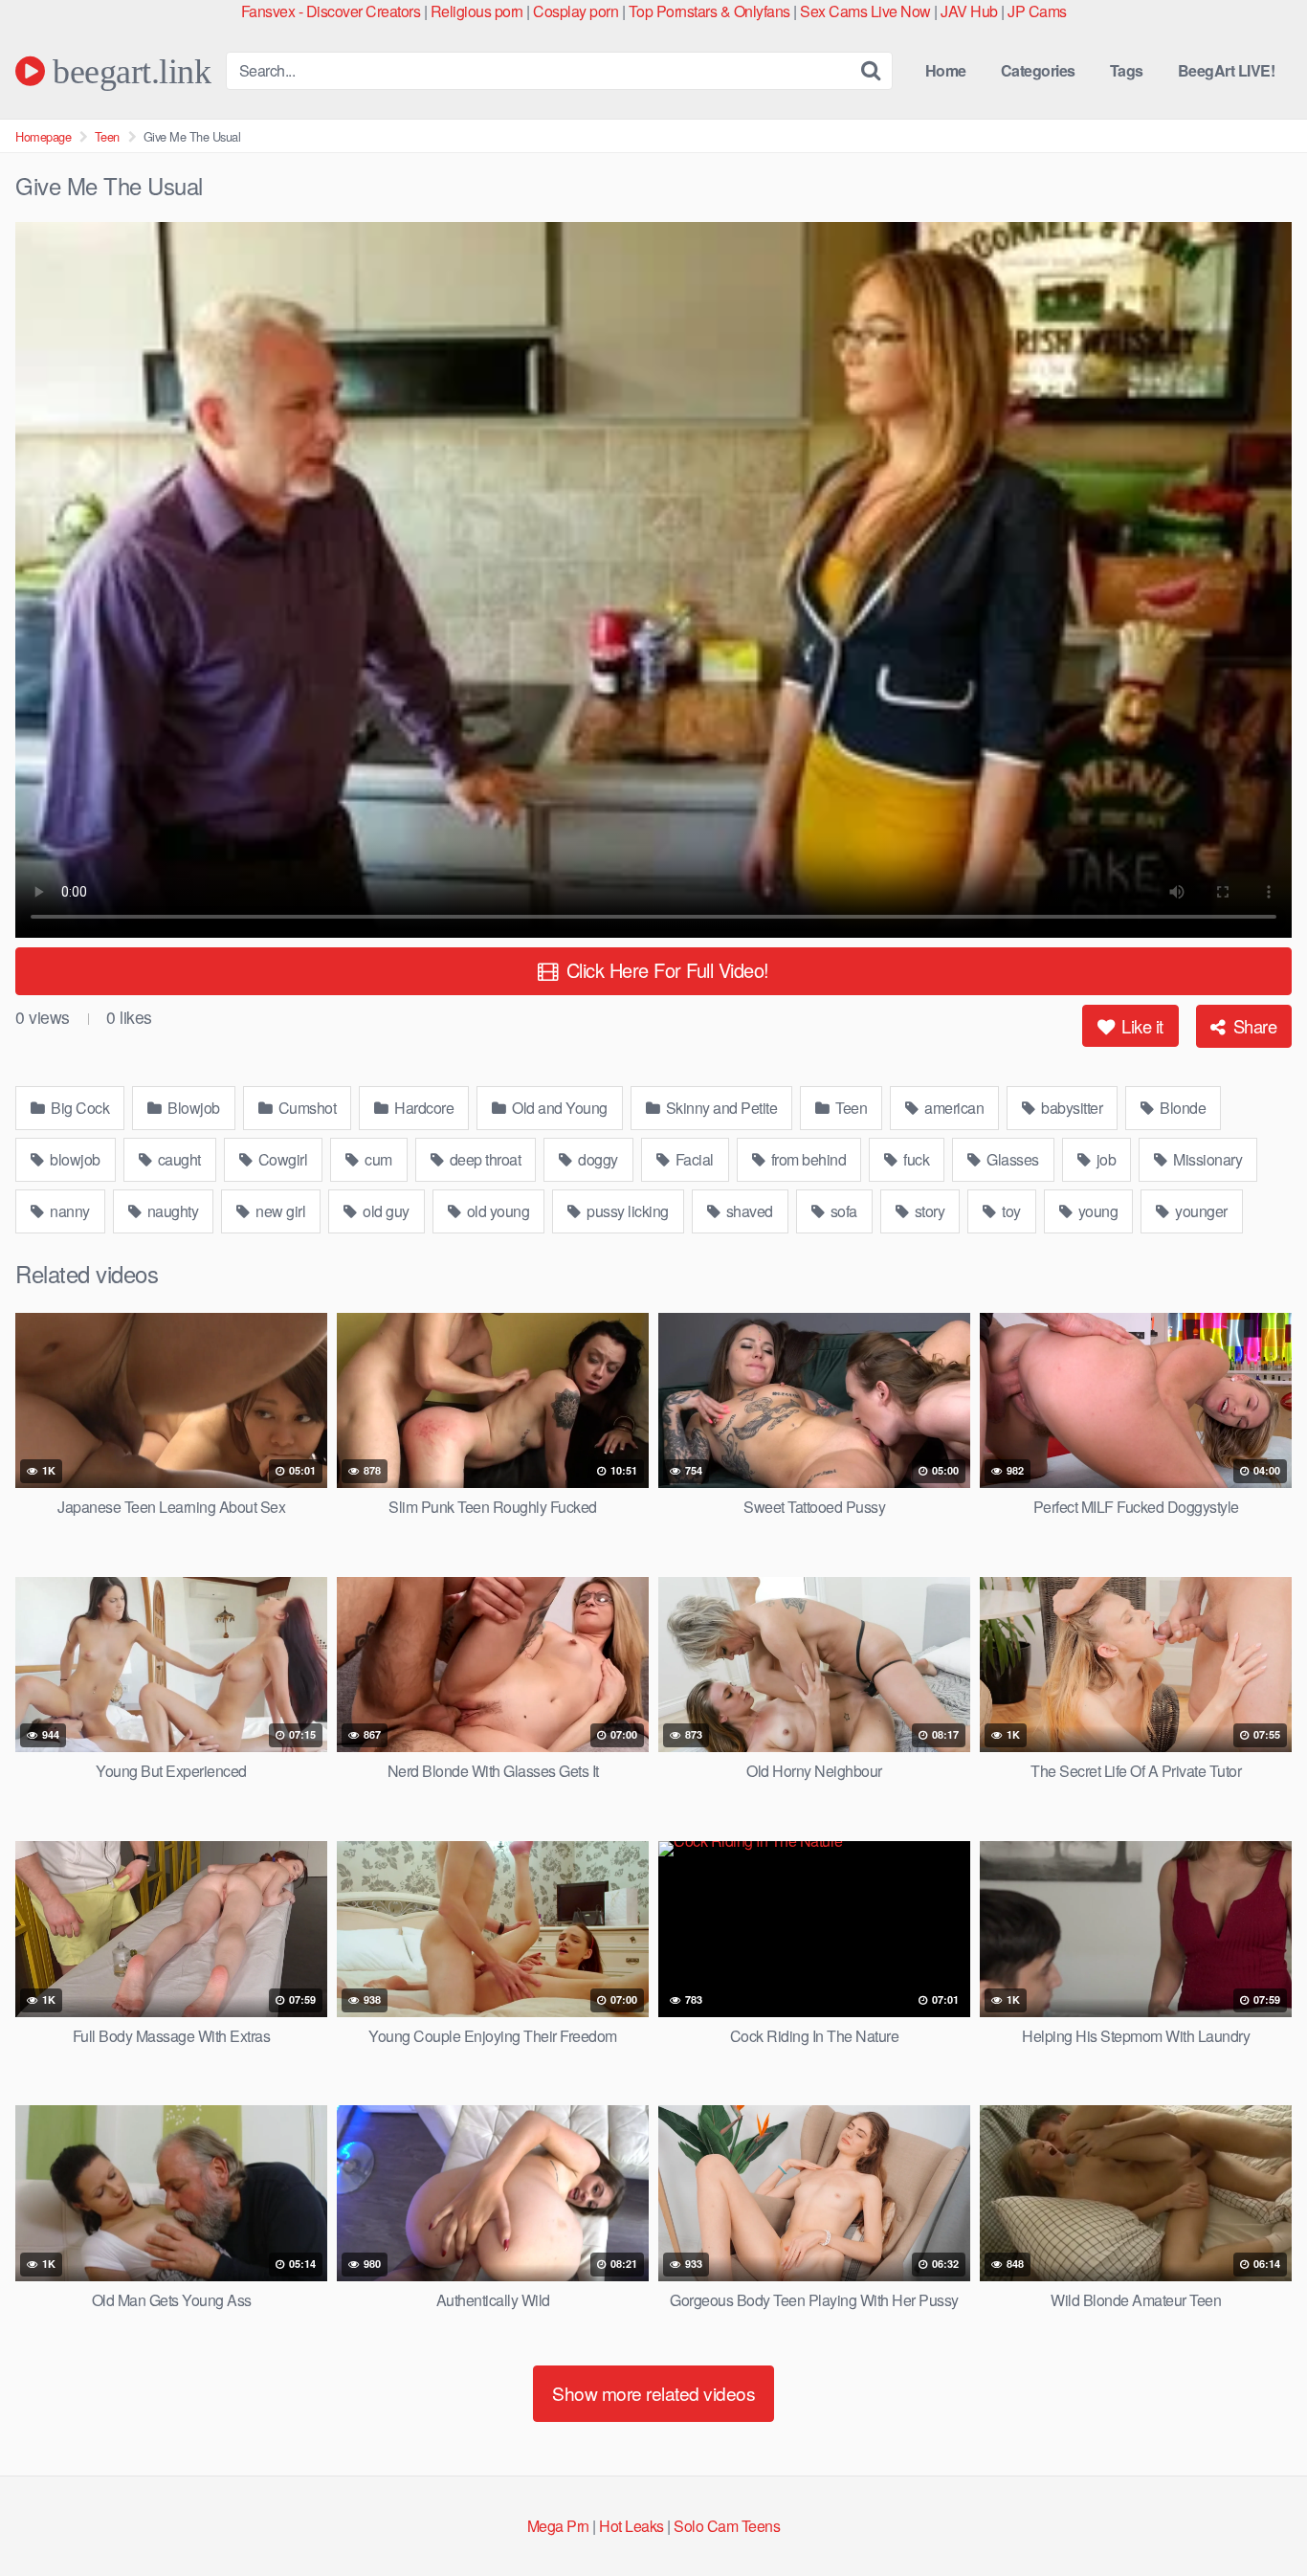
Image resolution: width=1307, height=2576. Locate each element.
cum (377, 1159)
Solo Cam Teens (727, 2526)
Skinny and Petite (720, 1108)
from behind (807, 1159)
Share (1252, 1026)
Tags (1127, 70)
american (953, 1108)
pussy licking (626, 1211)
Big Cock (79, 1108)
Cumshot (305, 1108)
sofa (842, 1211)
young (1096, 1211)
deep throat (483, 1159)
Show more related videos (653, 2393)
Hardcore (423, 1108)
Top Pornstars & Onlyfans (709, 11)
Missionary (1207, 1159)
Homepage (43, 136)
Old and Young (558, 1108)
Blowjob (192, 1108)
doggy (597, 1159)
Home (946, 70)
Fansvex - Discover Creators (331, 11)
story (928, 1211)
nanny (68, 1211)
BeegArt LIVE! (1227, 70)
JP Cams (1037, 11)
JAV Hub (969, 11)
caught (177, 1159)
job (1104, 1159)
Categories (1038, 70)
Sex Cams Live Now (865, 11)
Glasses (1011, 1159)
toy (1010, 1211)
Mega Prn (558, 2526)
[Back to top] (1254, 2515)
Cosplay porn (576, 11)
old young (496, 1211)
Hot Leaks (631, 2526)
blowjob (74, 1159)
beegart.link (128, 71)
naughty (171, 1211)
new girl (279, 1211)
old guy (385, 1211)
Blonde (1182, 1108)
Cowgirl (281, 1159)
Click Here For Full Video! (665, 970)
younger (1200, 1211)
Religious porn (477, 11)
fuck (915, 1159)
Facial (693, 1159)
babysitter (1071, 1108)
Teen (107, 136)
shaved (748, 1211)
